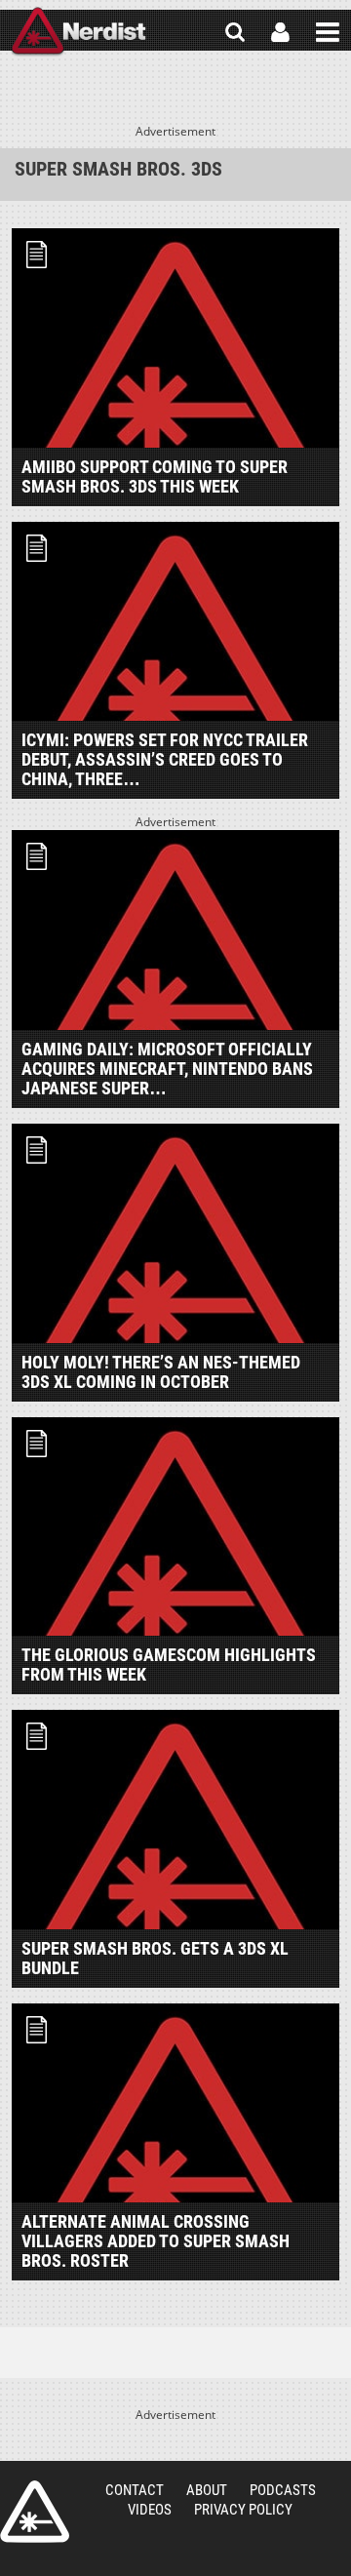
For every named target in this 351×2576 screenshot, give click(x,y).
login (280, 32)
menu (328, 32)
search (235, 32)
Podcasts (283, 2490)
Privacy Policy (243, 2510)
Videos (150, 2510)
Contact (135, 2490)
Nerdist (78, 32)
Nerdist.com (35, 2512)
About (207, 2490)
